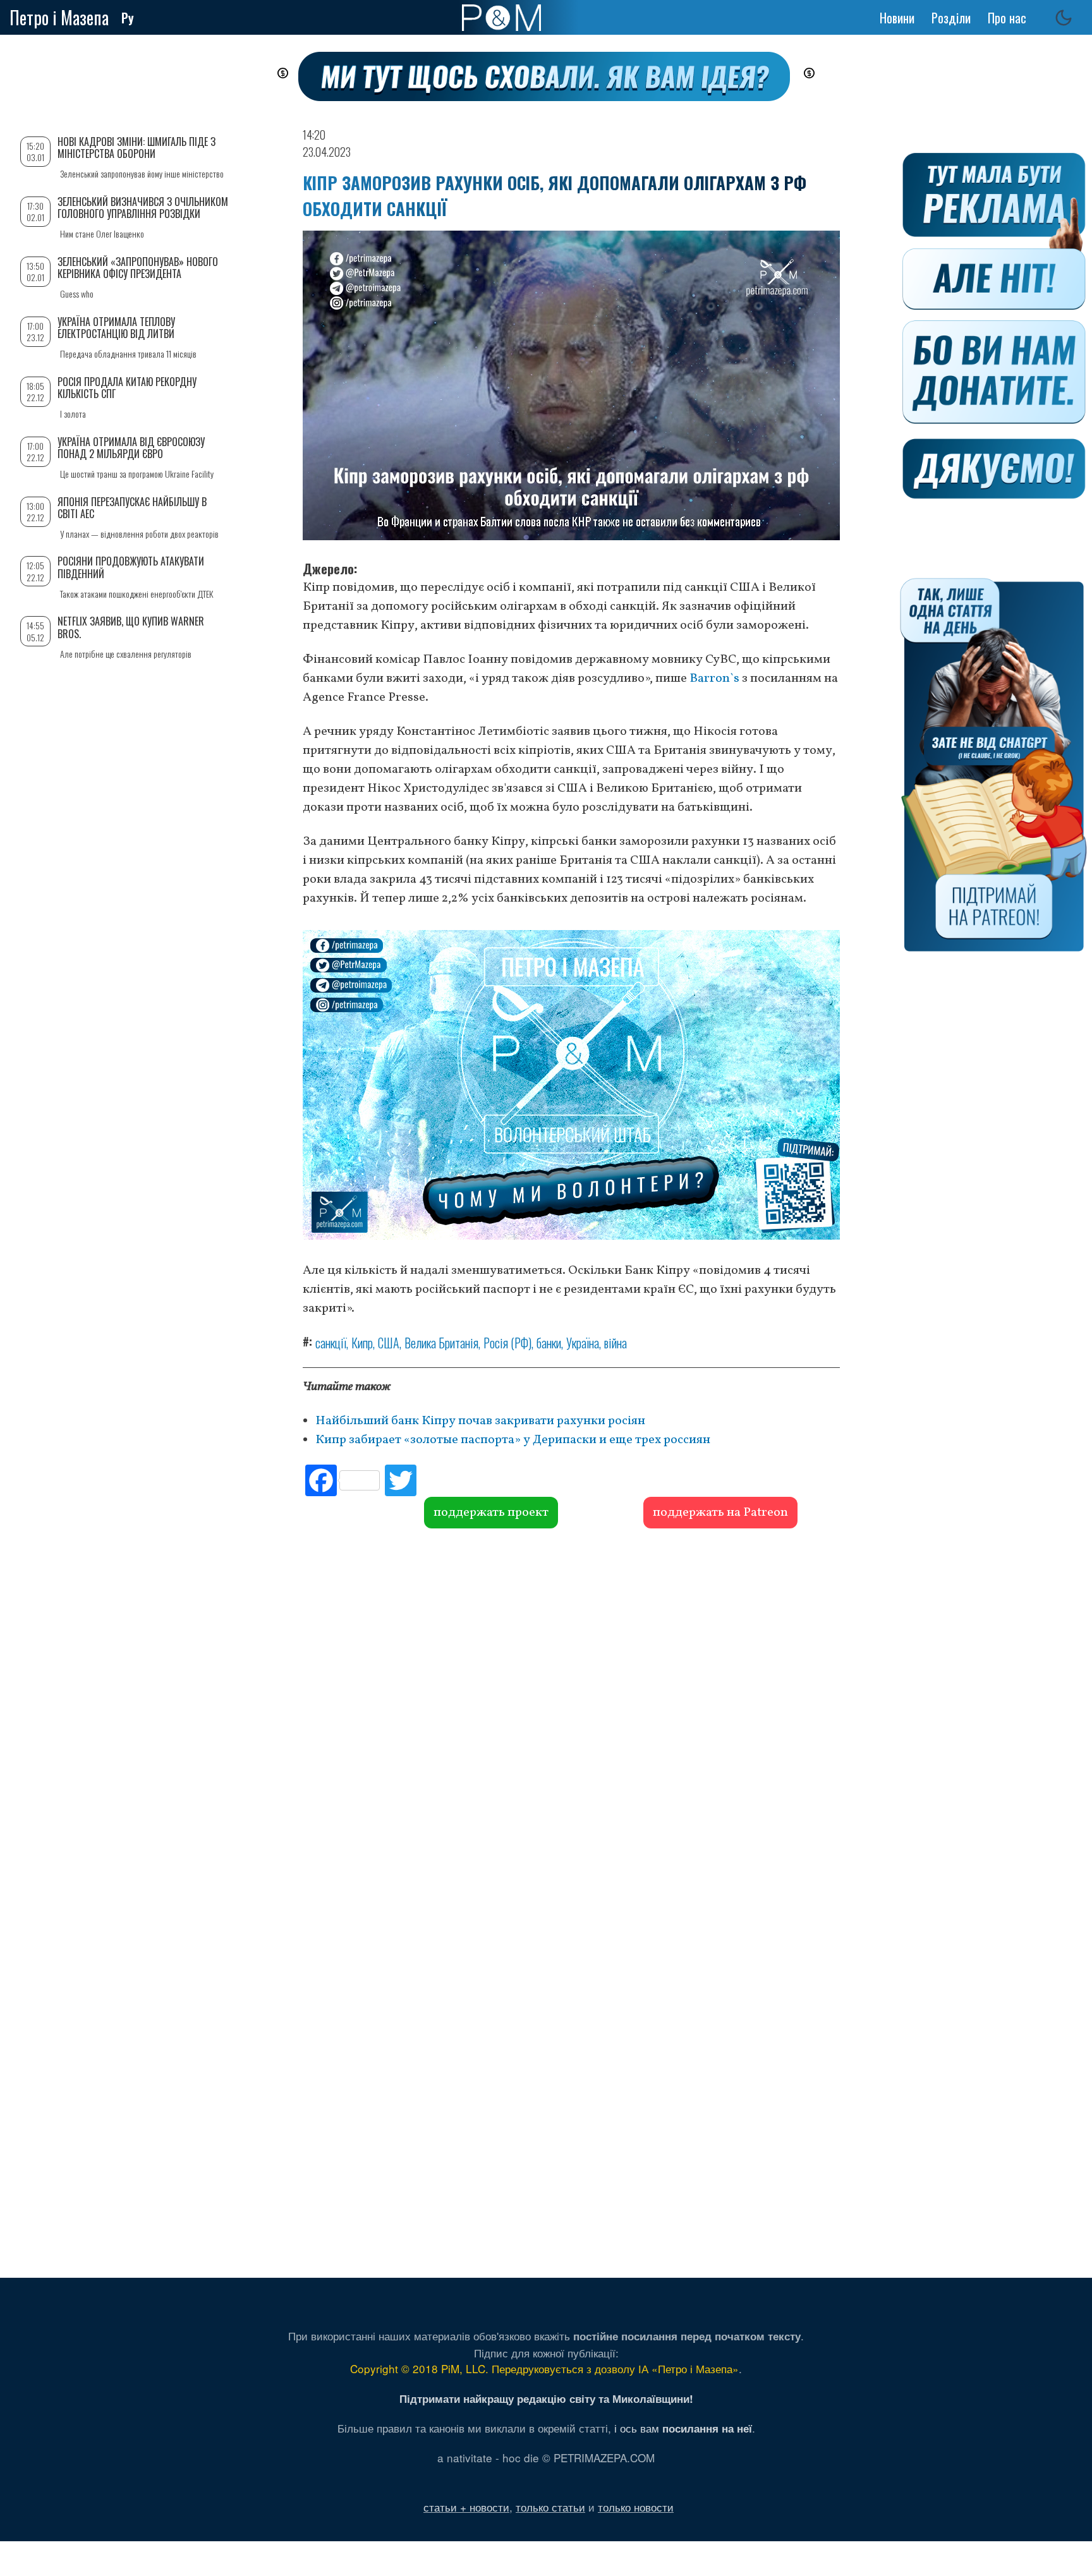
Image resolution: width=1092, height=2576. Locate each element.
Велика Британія (441, 1343)
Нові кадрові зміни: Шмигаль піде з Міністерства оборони (136, 148)
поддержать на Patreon (720, 1513)
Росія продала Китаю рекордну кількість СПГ (127, 388)
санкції (331, 1343)
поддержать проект (491, 1513)
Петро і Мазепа (59, 17)
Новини (897, 18)
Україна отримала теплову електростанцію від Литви (116, 328)
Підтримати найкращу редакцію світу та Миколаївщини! (546, 2398)
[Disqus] (571, 1720)
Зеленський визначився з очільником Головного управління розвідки (143, 208)
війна (616, 1343)
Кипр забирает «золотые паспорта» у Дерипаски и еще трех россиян (513, 1440)
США (389, 1343)
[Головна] (501, 18)
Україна (583, 1343)
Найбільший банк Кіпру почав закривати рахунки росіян (482, 1421)
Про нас (1007, 18)
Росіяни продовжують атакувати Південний (131, 567)
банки (549, 1343)
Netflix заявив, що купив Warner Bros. (131, 627)
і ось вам (683, 2428)
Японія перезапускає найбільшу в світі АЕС (132, 508)
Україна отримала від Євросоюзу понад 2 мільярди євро (131, 448)
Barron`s (714, 679)
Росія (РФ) (507, 1343)
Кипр (362, 1343)
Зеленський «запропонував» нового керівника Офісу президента (138, 268)
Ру (128, 18)
